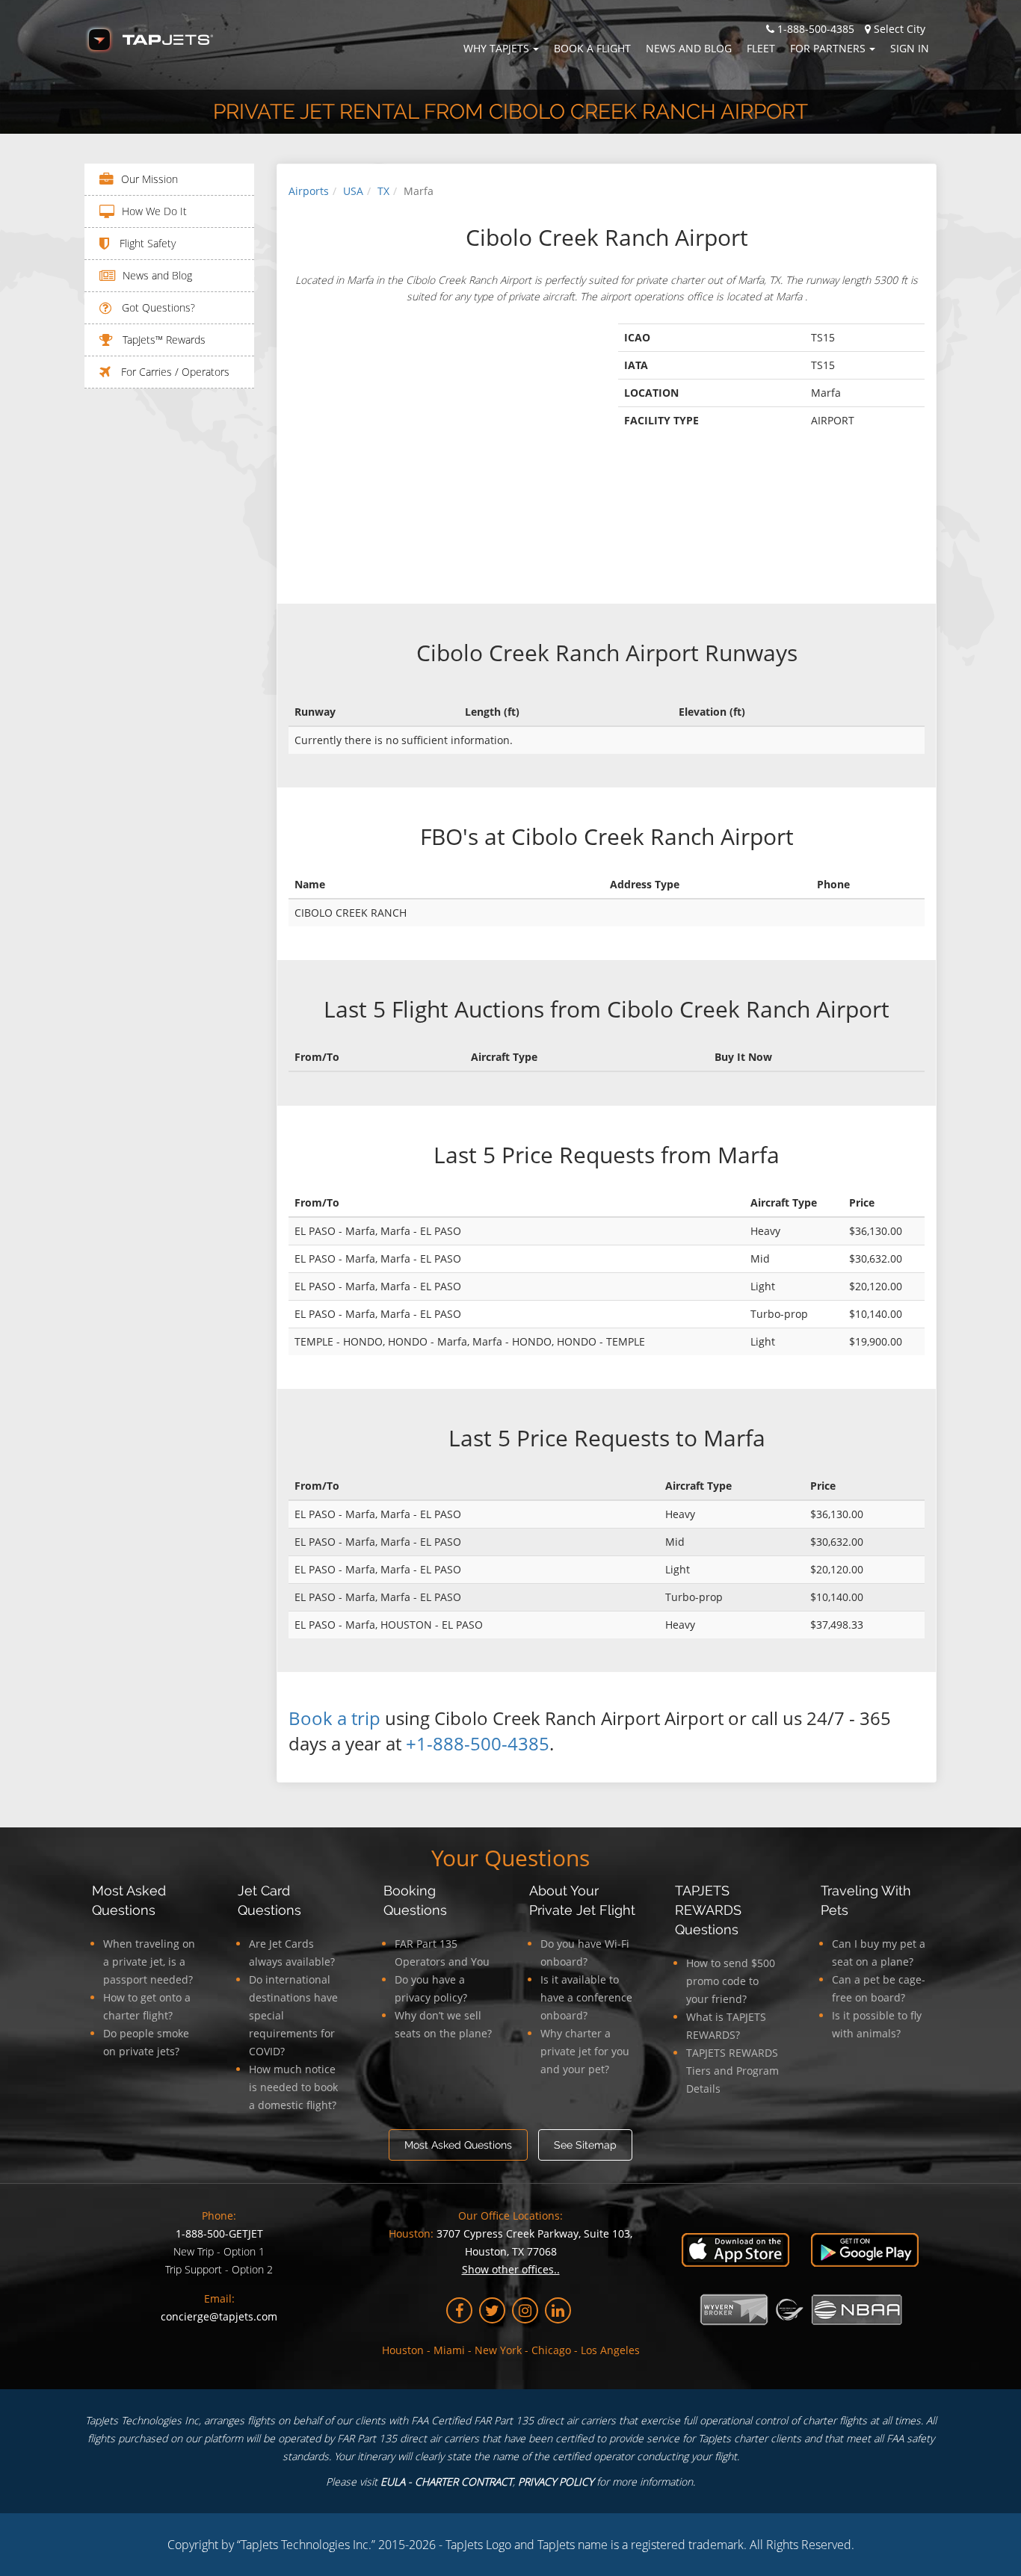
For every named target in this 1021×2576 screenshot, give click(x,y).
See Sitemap (585, 2145)
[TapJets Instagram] (525, 2310)
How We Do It (154, 211)
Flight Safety (146, 243)
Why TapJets (496, 48)
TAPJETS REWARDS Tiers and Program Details (732, 2071)
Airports (309, 191)
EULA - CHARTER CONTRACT (447, 2481)
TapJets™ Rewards (163, 340)
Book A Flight (592, 48)
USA (353, 191)
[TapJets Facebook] (459, 2310)
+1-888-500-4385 (478, 1743)
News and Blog (689, 48)
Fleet (761, 48)
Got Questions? (157, 307)
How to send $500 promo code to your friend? (731, 1981)
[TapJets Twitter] (492, 2310)
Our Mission (149, 179)
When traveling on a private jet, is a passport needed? (149, 1962)
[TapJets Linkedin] (558, 2310)
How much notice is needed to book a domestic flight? (293, 2087)
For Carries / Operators (174, 372)
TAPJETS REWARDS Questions (708, 1910)
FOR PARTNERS (828, 48)
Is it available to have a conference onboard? (586, 1997)
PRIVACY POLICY (556, 2481)
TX (383, 191)
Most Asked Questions (458, 2145)
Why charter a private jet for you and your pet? (585, 2051)
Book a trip (334, 1718)
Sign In (910, 48)
